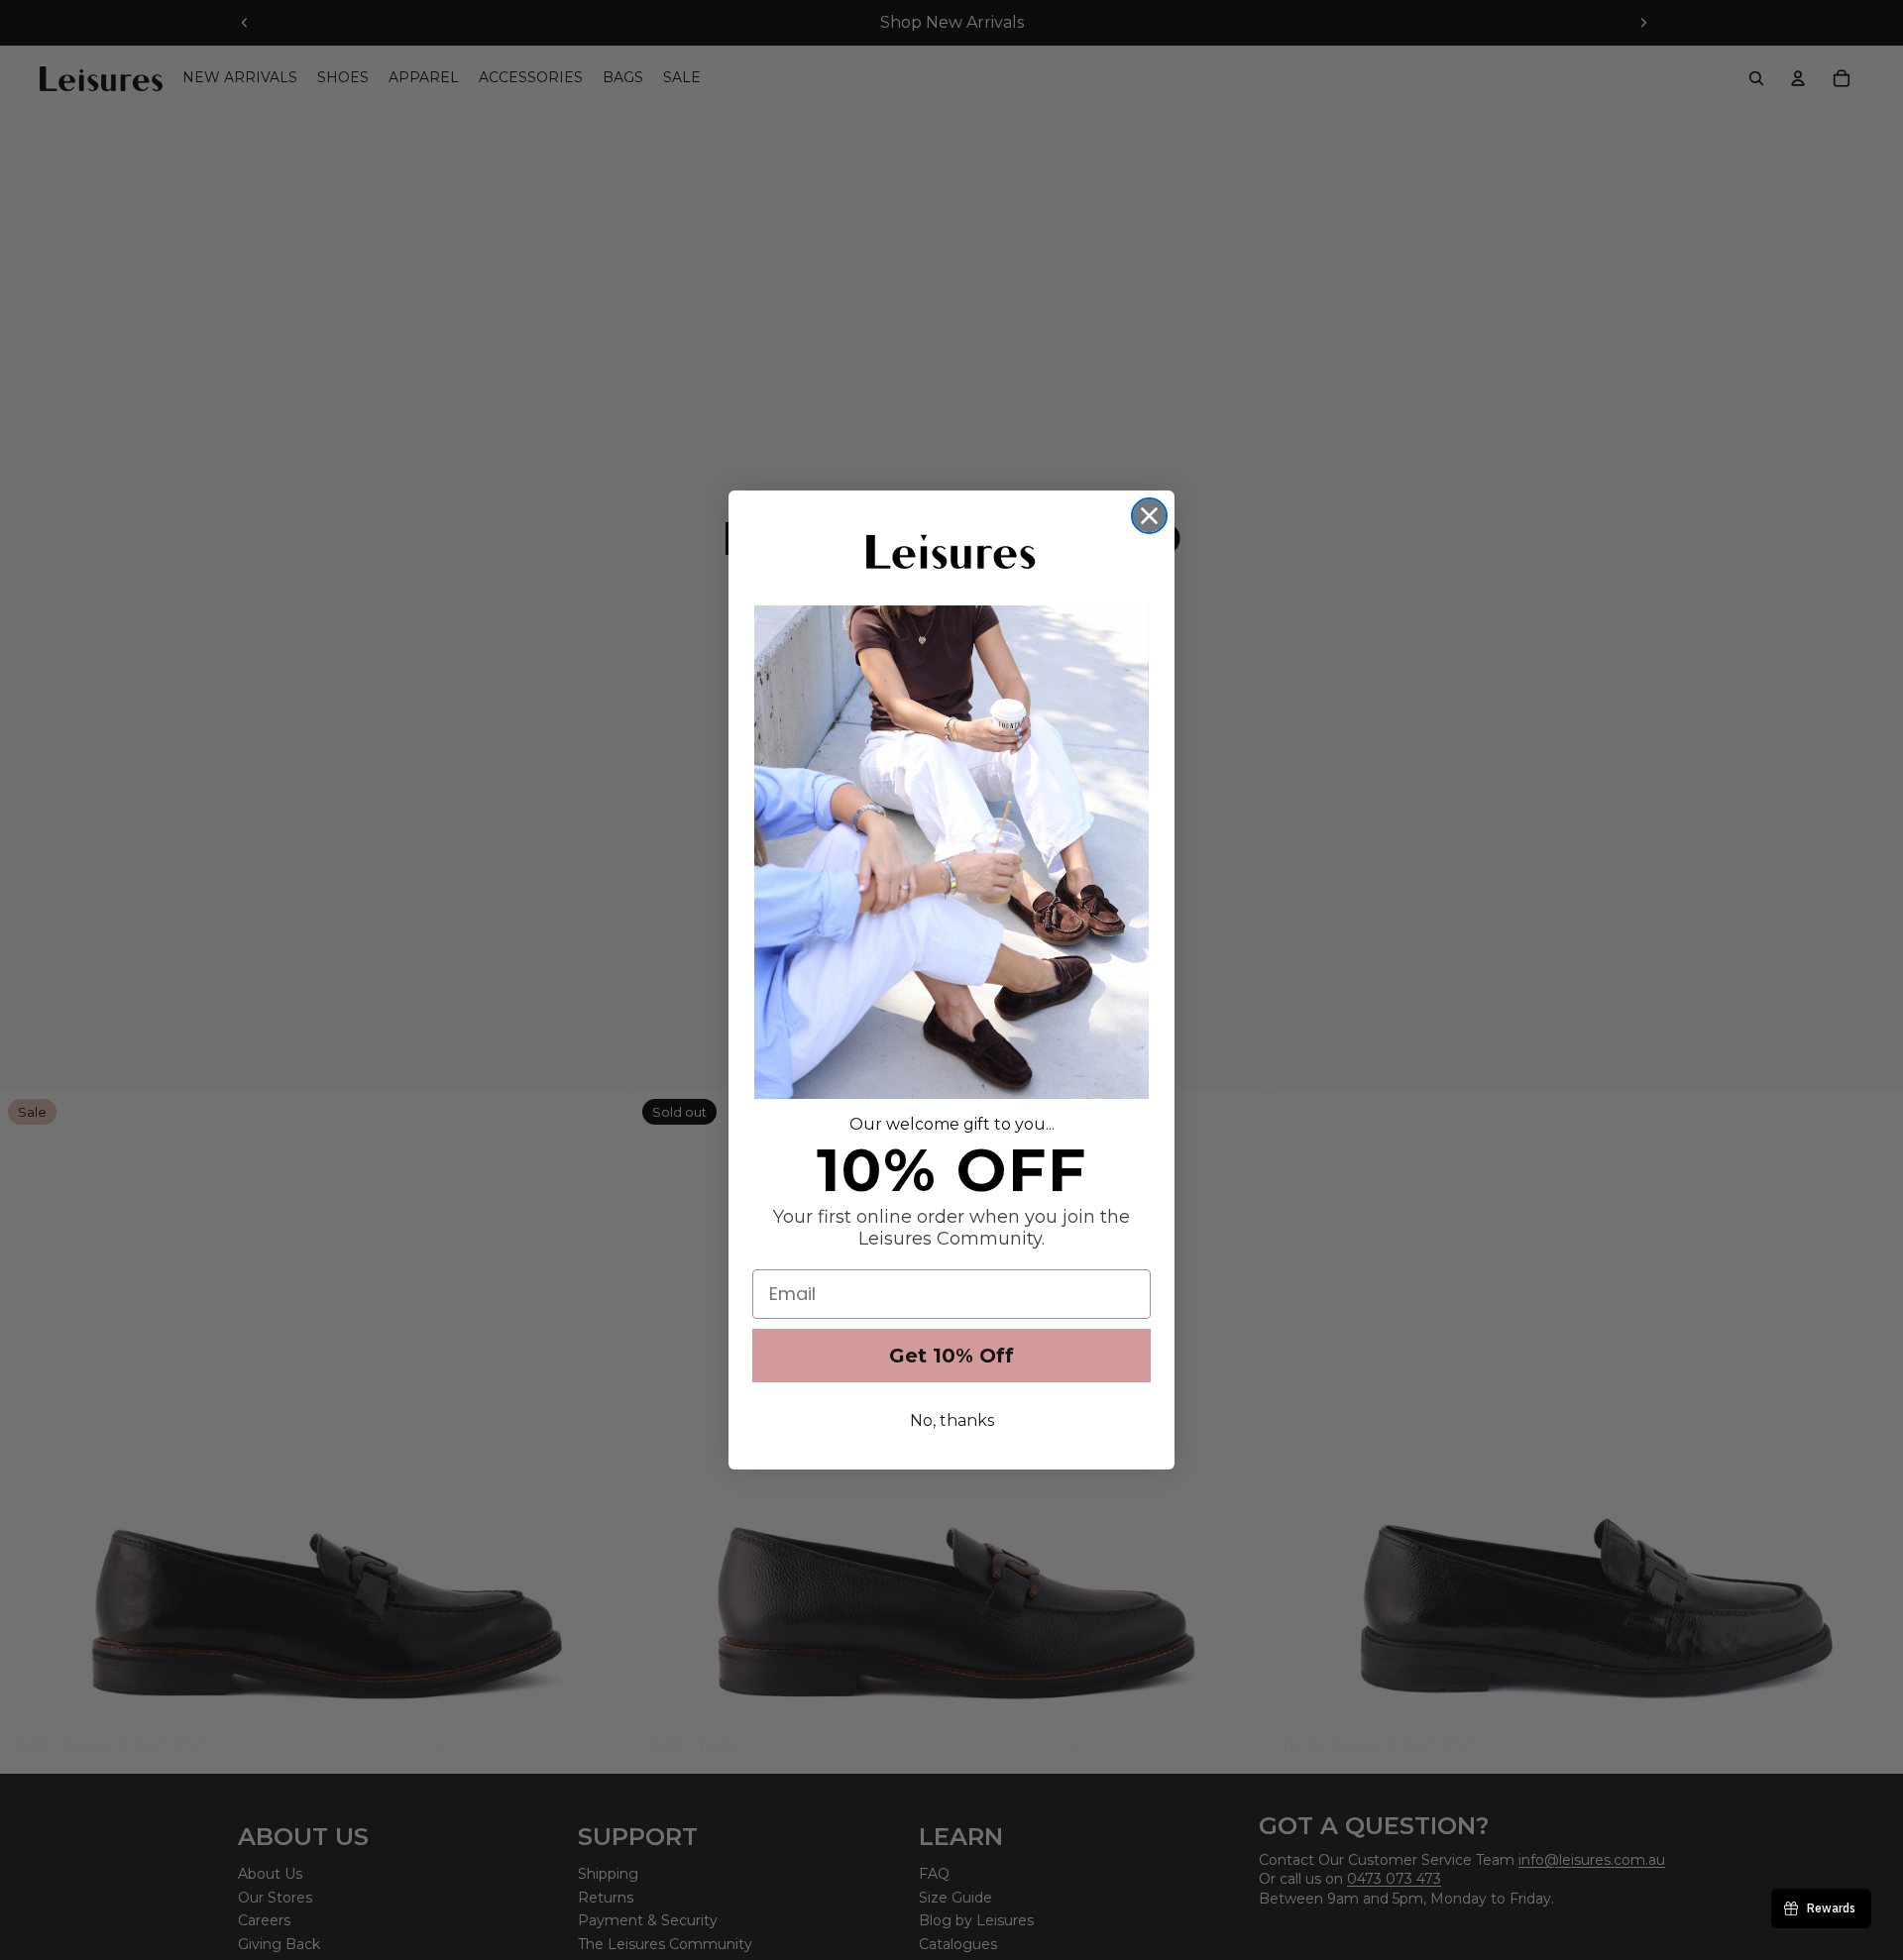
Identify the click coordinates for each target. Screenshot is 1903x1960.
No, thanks (952, 1420)
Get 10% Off (951, 1356)
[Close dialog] (1149, 516)
